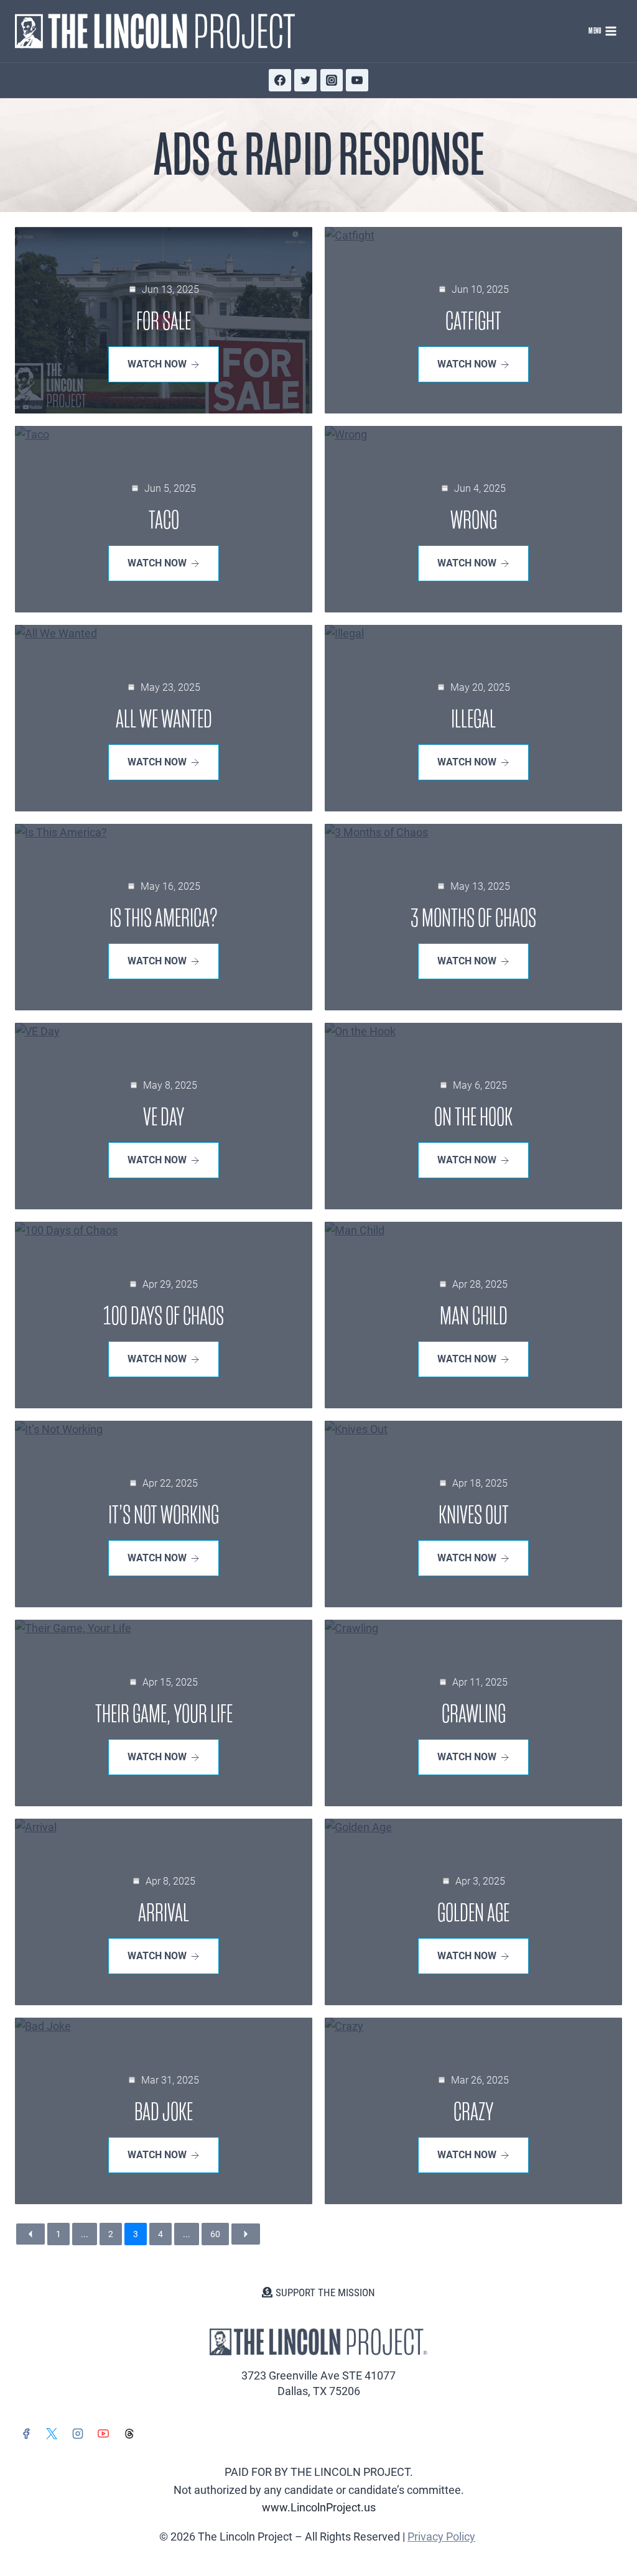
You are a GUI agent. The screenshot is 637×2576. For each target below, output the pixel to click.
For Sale (164, 321)
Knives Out (474, 1515)
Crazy (473, 2112)
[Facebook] (280, 80)
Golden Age (473, 1913)
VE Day (164, 1117)
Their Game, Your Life (164, 1714)
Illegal (473, 719)
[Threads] (129, 2434)
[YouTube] (357, 80)
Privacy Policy (441, 2537)
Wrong (474, 520)
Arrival (164, 1913)
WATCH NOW (157, 364)
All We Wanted (164, 719)
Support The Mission (325, 2292)
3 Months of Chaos (473, 918)
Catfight (473, 321)
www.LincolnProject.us (319, 2507)
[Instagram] (332, 80)
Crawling (474, 1714)
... (85, 2234)
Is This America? (164, 918)
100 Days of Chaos (164, 1316)
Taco (164, 520)
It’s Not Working (164, 1515)
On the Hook (473, 1117)
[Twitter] (305, 80)
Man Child (474, 1316)
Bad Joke (164, 2112)
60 (215, 2234)
